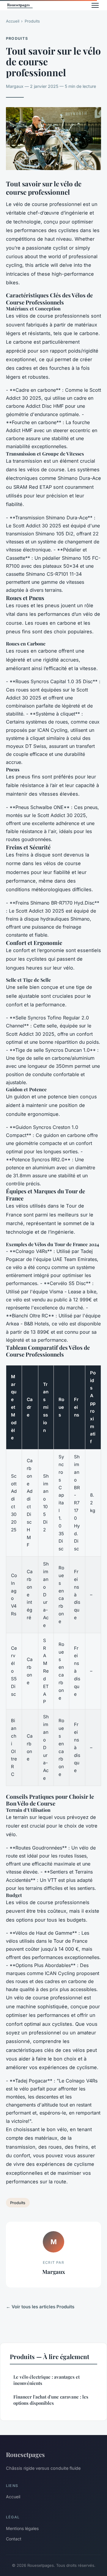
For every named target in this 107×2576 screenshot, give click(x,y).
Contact (14, 2539)
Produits (32, 21)
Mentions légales (22, 2528)
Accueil (13, 21)
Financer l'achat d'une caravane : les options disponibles (51, 2400)
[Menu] (95, 5)
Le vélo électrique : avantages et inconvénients (47, 2380)
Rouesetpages (25, 2454)
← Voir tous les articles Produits (40, 2307)
